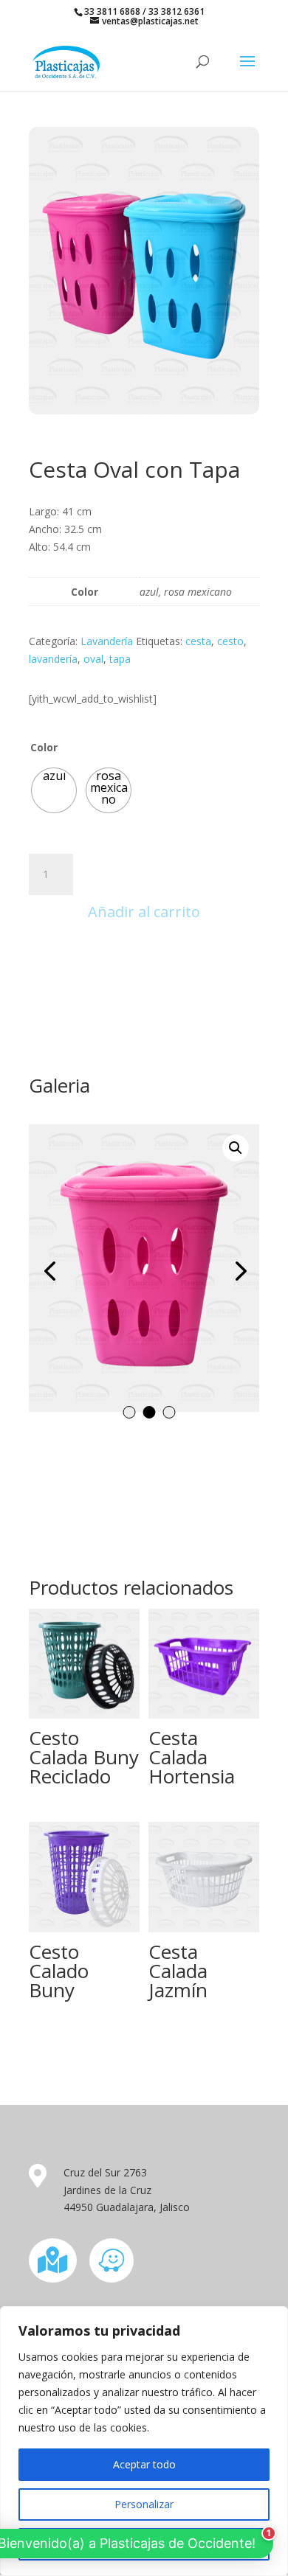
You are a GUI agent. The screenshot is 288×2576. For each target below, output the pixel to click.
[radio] (54, 790)
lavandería (53, 659)
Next (237, 1270)
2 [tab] (150, 1412)
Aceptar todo (144, 2464)
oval (93, 659)
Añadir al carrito (144, 912)
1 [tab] (130, 1412)
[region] (144, 2441)
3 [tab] (169, 1412)
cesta (198, 641)
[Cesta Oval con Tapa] (144, 410)
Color (44, 747)
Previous (51, 1270)
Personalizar (144, 2504)
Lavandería (107, 641)
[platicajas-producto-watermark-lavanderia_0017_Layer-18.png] (144, 1268)
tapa (120, 659)
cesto (230, 641)
